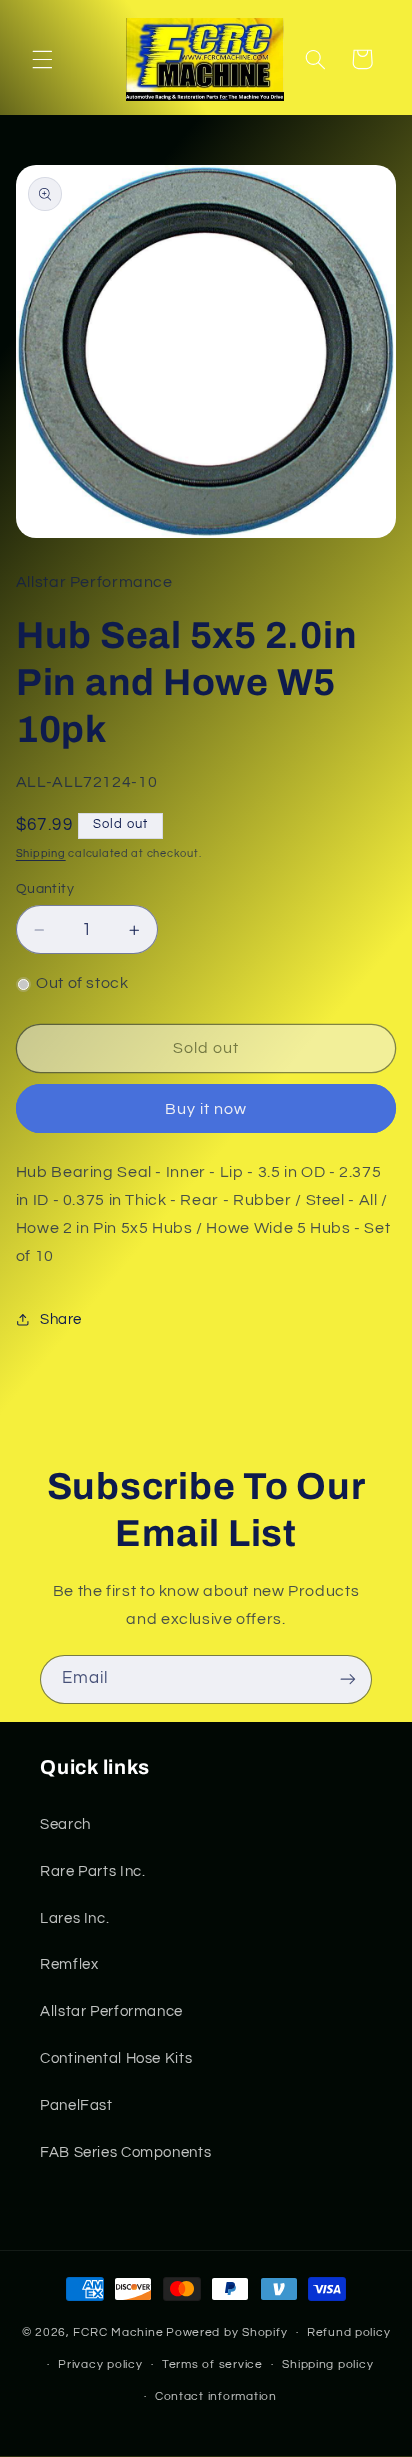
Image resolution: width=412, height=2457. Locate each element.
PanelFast (76, 2105)
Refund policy (349, 2332)
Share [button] (61, 1319)
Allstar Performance (111, 2011)
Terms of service (212, 2364)
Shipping (41, 853)
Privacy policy (100, 2364)
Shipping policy (327, 2364)
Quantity (45, 889)
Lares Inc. (74, 1918)
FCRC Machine (118, 2332)
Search (65, 1824)
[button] (42, 59)
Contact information (216, 2396)
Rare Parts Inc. (92, 1871)
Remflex (69, 1964)
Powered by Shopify (226, 2332)
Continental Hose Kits (116, 2058)
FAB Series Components (125, 2152)
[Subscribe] (348, 1679)
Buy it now (206, 1109)
